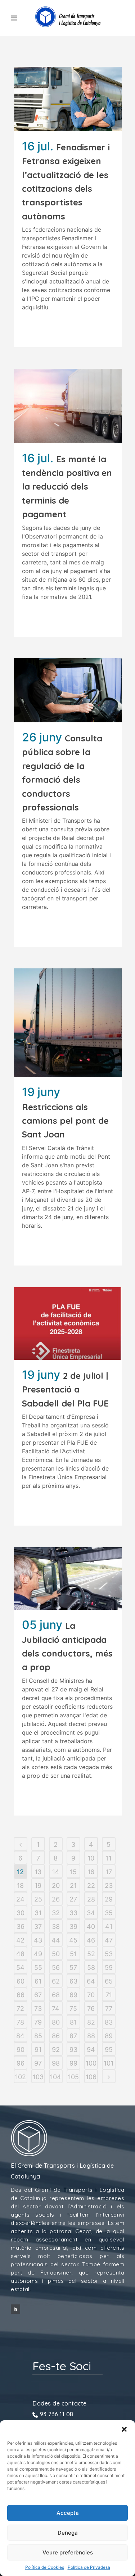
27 (73, 1899)
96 (21, 2063)
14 (56, 1872)
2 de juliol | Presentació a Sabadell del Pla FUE (65, 1389)
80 (56, 2022)
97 (38, 2063)
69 (73, 1995)
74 (56, 2009)
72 (20, 2009)
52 (91, 1954)
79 (38, 2022)
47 (109, 1940)
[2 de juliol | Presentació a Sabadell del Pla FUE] (68, 1323)
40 (91, 1927)
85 (38, 2036)
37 (38, 1927)
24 (20, 1899)
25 (38, 1899)
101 (109, 2063)
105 (73, 2077)
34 (91, 1913)
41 (109, 1927)
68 (56, 1995)
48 (20, 1954)
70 (91, 1995)
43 (38, 1940)
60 (21, 1981)
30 (21, 1913)
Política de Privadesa (89, 2567)
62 (56, 1981)
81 (73, 2022)
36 (21, 1927)
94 (91, 2050)
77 (109, 2009)
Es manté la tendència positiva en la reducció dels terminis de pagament (67, 487)
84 (20, 2036)
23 (109, 1886)
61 (38, 1981)
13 (38, 1872)
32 (56, 1913)
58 (91, 1968)
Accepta (68, 2513)
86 (56, 2036)
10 (91, 1858)
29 (109, 1899)
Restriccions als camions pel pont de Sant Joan (65, 1121)
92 (56, 2050)
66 (21, 1995)
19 (38, 1886)
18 (20, 1886)
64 (91, 1981)
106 (91, 2077)
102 (21, 2077)
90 (21, 2050)
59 (109, 1968)
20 (56, 1886)
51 (73, 1954)
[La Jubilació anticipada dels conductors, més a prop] (68, 1578)
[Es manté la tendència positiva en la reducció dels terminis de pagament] (68, 406)
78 (20, 2022)
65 (109, 1981)
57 (73, 1968)
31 (38, 1913)
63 (73, 1981)
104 (56, 2077)
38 (56, 1927)
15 (73, 1872)
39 (73, 1927)
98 (56, 2063)
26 (56, 1899)
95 (109, 2050)
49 (38, 1954)
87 (73, 2036)
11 (109, 1858)
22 (91, 1886)
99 (73, 2063)
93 (73, 2050)
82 (91, 2022)
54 (20, 1968)
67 (38, 1995)
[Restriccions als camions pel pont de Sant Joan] (68, 1023)
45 (73, 1940)
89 (109, 2036)
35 (109, 1913)
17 (109, 1872)
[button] (124, 2429)
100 (91, 2063)
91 (38, 2050)
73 (38, 2009)
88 (91, 2036)
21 (73, 1886)
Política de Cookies (45, 2567)
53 (109, 1954)
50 (56, 1954)
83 (109, 2022)
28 (91, 1899)
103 (38, 2077)
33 (73, 1913)
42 (20, 1940)
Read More (40, 328)
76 (91, 2009)
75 (73, 2009)
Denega (68, 2533)
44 (56, 1940)
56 (56, 1968)
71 (109, 1995)
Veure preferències (68, 2552)
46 (91, 1940)
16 (91, 1872)
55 (38, 1968)
